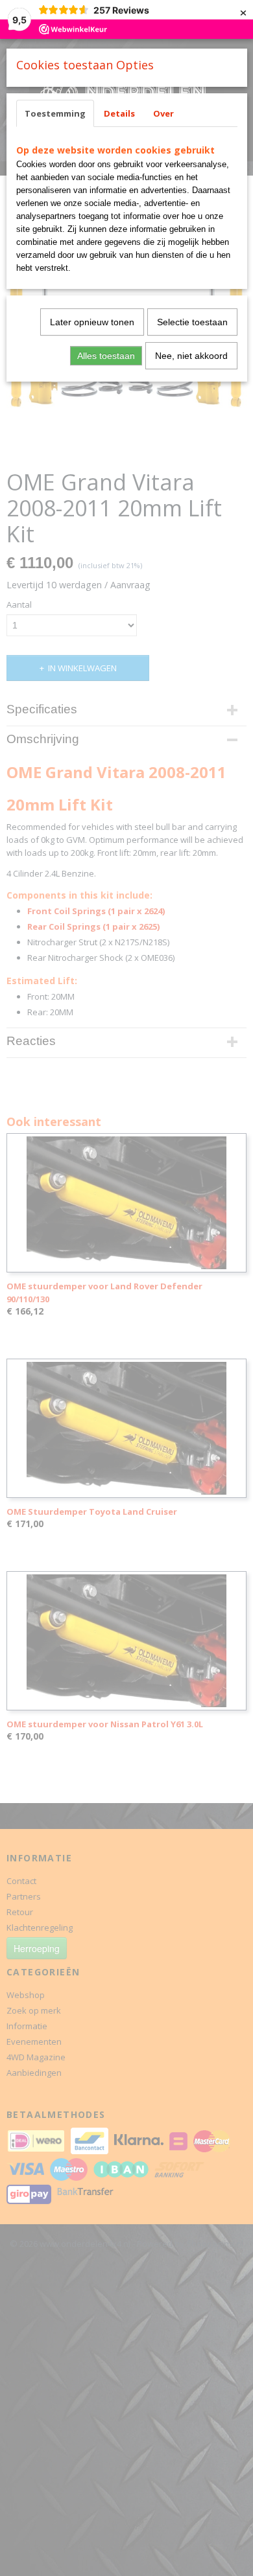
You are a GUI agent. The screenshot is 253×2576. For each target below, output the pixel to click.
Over (163, 113)
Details (119, 113)
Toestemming (55, 113)
